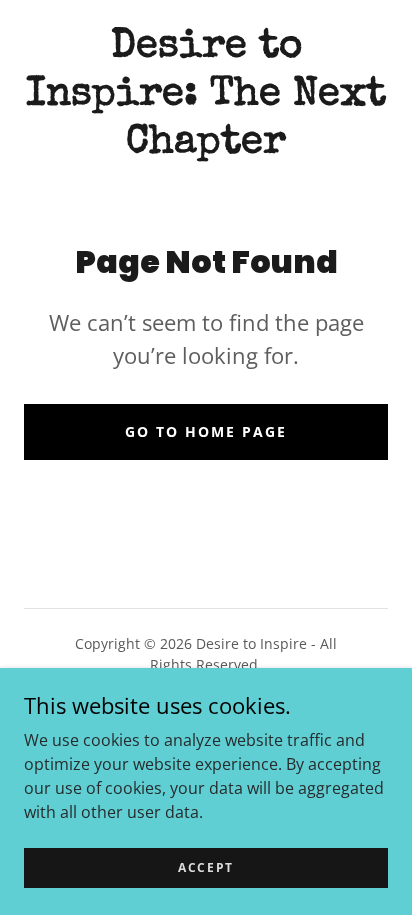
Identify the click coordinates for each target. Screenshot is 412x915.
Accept (206, 867)
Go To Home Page (206, 431)
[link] (206, 96)
